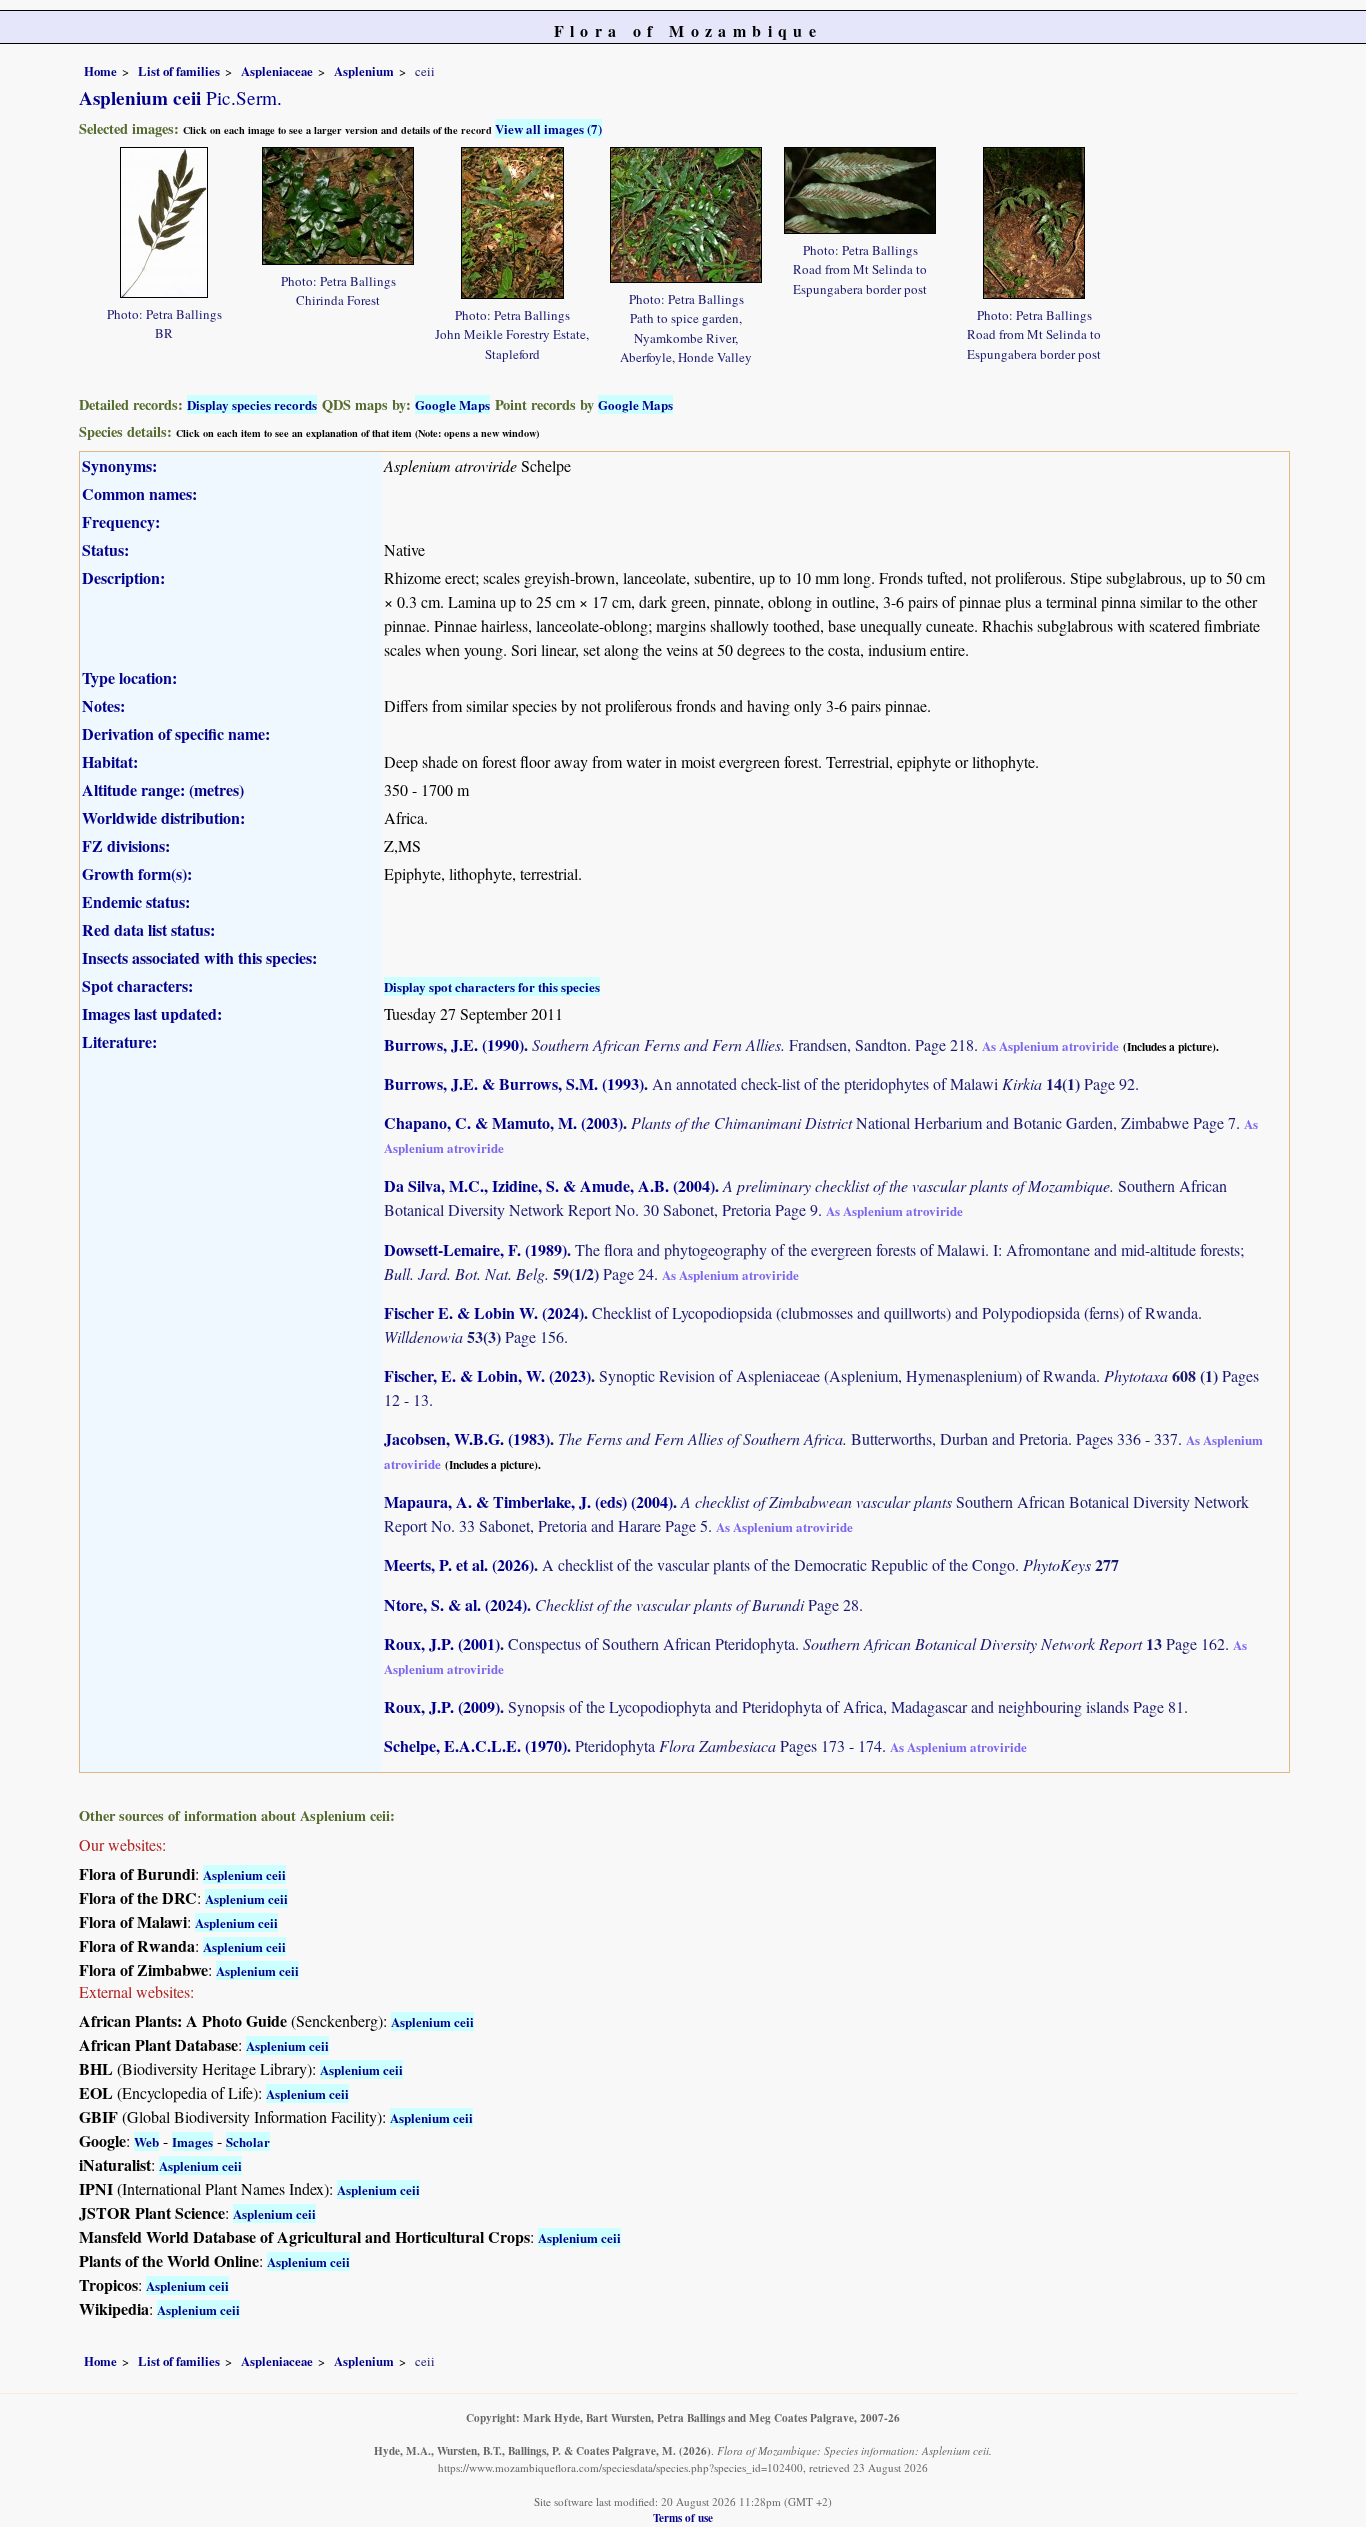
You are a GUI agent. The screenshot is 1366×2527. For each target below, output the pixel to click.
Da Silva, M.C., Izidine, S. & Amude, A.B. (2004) (549, 1185)
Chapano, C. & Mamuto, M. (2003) (503, 1122)
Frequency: (121, 521)
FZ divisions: (126, 845)
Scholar (248, 2141)
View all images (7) (548, 128)
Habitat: (110, 761)
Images (192, 2141)
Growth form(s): (137, 873)
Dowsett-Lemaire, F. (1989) (475, 1249)
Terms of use (683, 2517)
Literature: (119, 1041)
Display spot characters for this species (492, 986)
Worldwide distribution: (163, 817)
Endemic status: (136, 901)
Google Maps (452, 404)
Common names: (139, 493)
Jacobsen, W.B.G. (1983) (467, 1438)
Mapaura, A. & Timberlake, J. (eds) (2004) (528, 1501)
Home (100, 71)
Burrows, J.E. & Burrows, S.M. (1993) (514, 1083)
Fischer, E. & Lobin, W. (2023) (487, 1375)
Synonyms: (119, 465)
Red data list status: (148, 929)
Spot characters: (137, 985)
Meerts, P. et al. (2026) (459, 1564)
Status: (105, 549)
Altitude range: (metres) (163, 789)
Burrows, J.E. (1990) (454, 1044)
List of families (179, 71)
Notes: (103, 705)
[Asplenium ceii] (164, 219)
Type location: (129, 677)
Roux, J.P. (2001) (442, 1643)
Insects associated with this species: (199, 957)
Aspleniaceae (277, 71)
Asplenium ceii (244, 1874)
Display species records (252, 404)
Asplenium (364, 71)
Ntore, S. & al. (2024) (455, 1604)
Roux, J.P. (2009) (442, 1706)
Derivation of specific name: (176, 733)
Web (146, 2141)
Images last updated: (152, 1013)
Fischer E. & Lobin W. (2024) (484, 1312)
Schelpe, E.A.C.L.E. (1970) (475, 1745)
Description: (123, 577)
